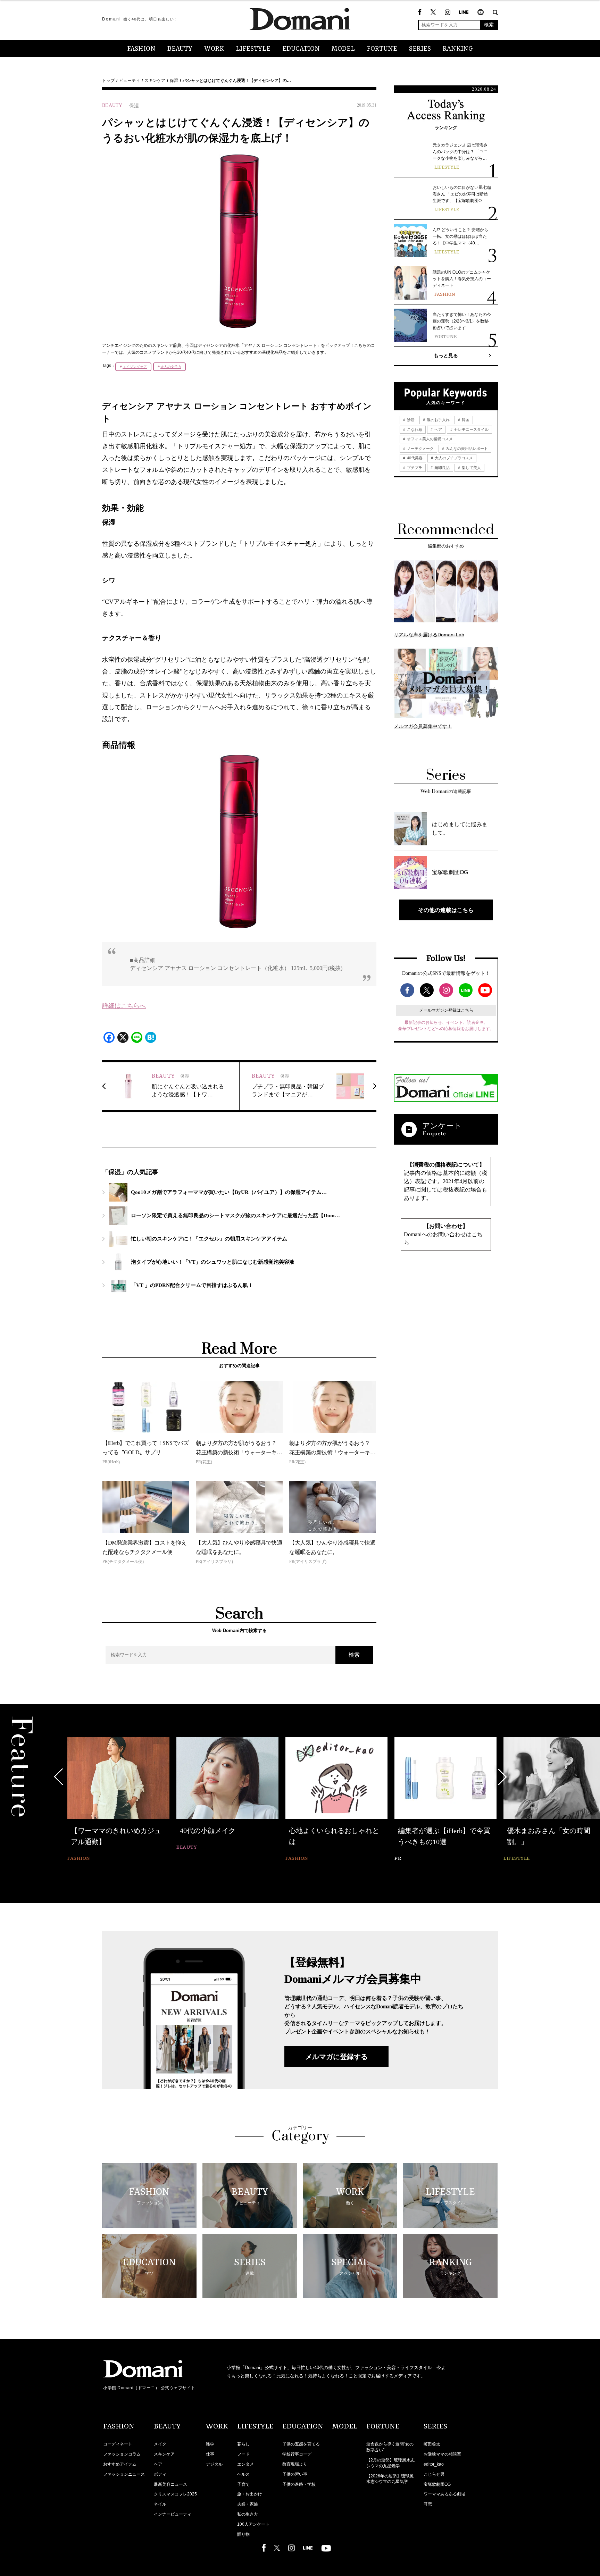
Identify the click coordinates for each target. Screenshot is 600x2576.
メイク (160, 2444)
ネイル (160, 2504)
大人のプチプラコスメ (453, 458)
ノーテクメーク (420, 449)
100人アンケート (253, 2524)
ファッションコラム (122, 2454)
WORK (214, 49)
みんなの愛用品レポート (466, 449)
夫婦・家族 (248, 2504)
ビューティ (130, 81)
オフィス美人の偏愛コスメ (429, 439)
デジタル (214, 2464)
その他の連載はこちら (446, 910)
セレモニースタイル (471, 429)
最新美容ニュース (170, 2484)
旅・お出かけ (250, 2494)
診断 (410, 420)
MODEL (343, 49)
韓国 (465, 420)
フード (243, 2454)
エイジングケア (135, 367)
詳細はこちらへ (124, 1006)
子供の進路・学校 (299, 2484)
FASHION (141, 49)
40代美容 (414, 458)
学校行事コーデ (297, 2454)
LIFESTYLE (253, 49)
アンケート (442, 1126)
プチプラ (414, 468)
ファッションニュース (124, 2474)
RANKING (458, 49)
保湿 (174, 81)
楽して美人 (471, 468)
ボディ (160, 2474)
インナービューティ (173, 2514)
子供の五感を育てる (301, 2444)
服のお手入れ (438, 420)
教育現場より (295, 2464)
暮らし (243, 2444)
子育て (243, 2484)
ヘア (438, 429)
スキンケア (155, 81)
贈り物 (243, 2534)
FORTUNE (382, 49)
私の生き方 (248, 2514)
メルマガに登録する (336, 2057)
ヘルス (243, 2474)
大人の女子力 (171, 367)
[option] (118, 1800)
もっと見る (446, 356)
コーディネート (118, 2444)
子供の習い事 (295, 2474)
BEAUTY (180, 49)
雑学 (210, 2444)
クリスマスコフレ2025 (175, 2494)
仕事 (210, 2454)
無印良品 (441, 468)
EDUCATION (301, 49)
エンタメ (245, 2464)
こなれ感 (414, 429)
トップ (108, 81)
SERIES (420, 49)
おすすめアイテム (120, 2464)
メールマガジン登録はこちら (446, 1010)
